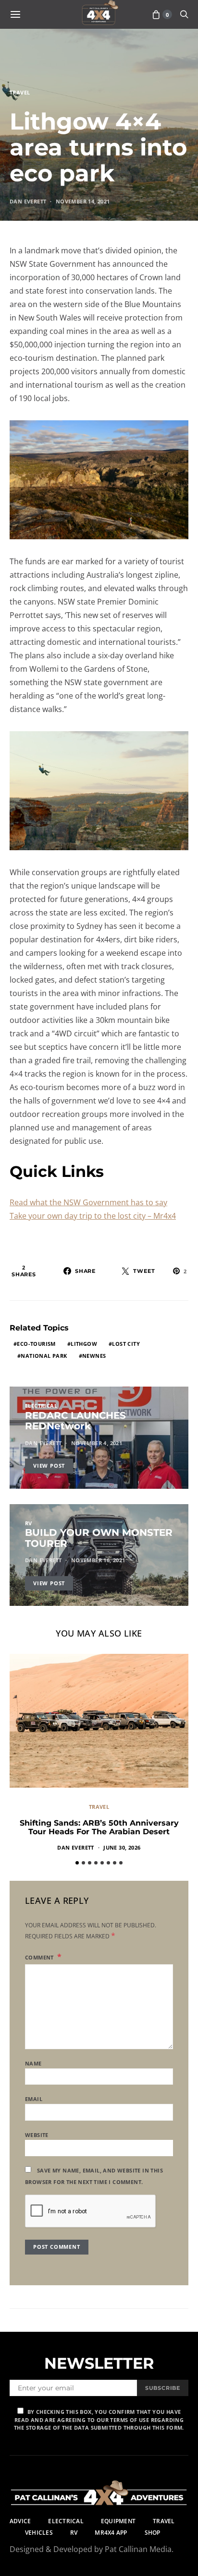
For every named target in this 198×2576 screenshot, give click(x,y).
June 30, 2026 (122, 1847)
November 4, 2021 (97, 1443)
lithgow (84, 1344)
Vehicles (39, 2533)
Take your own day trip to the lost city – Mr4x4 (93, 1216)
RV (29, 1523)
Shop (153, 2533)
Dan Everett (28, 201)
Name (33, 2063)
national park (44, 1356)
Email (34, 2099)
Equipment (118, 2521)
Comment (40, 1957)
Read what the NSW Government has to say (88, 1202)
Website (37, 2135)
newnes (94, 1356)
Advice (20, 2521)
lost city (126, 1344)
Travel (20, 92)
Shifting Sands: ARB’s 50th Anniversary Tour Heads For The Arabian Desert (99, 1827)
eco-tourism (36, 1344)
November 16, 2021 (98, 1560)
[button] (77, 1863)
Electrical (41, 1406)
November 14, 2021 (83, 201)
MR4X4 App (111, 2533)
